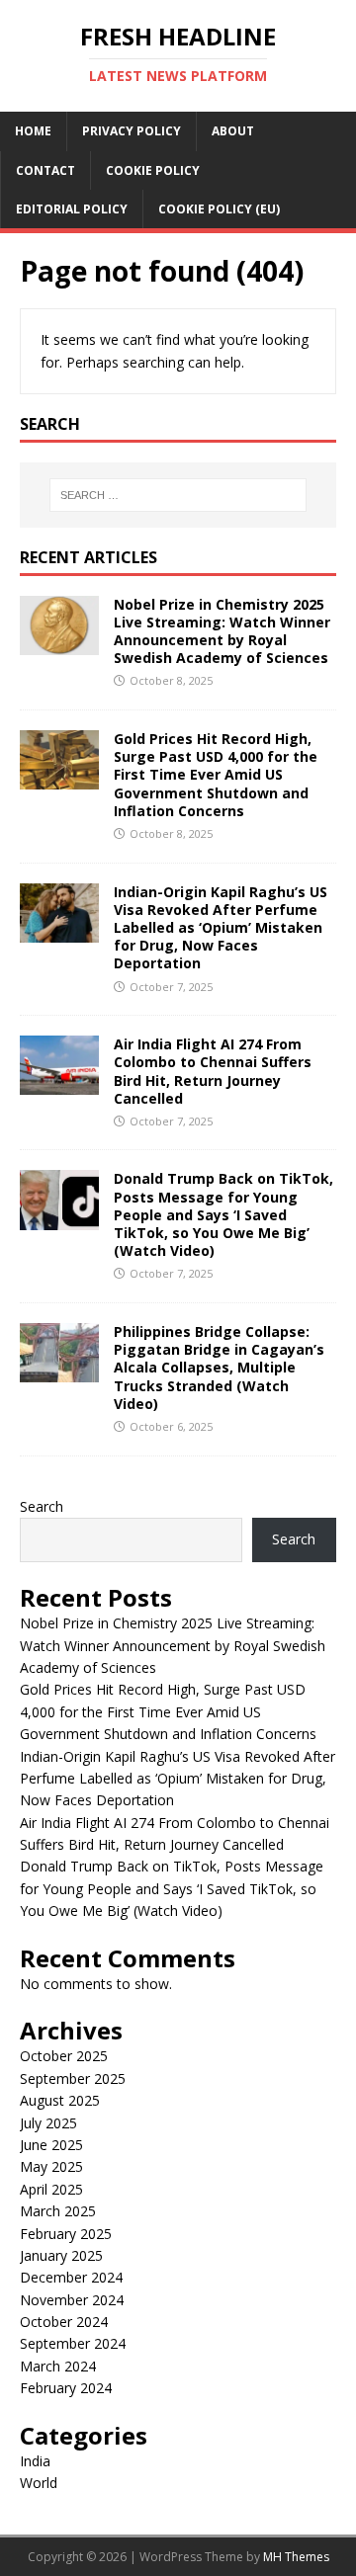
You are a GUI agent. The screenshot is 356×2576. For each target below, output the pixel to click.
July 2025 (48, 2123)
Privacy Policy (132, 131)
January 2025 (61, 2255)
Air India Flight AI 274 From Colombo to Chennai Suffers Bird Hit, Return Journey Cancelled (213, 1071)
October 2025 (64, 2056)
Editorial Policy (72, 209)
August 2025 (60, 2100)
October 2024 (64, 2322)
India (35, 2461)
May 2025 (51, 2166)
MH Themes (296, 2557)
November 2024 (72, 2300)
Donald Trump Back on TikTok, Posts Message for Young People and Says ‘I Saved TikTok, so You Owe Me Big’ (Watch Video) (223, 1214)
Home (33, 131)
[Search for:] (178, 495)
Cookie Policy (153, 170)
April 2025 (51, 2189)
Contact (45, 170)
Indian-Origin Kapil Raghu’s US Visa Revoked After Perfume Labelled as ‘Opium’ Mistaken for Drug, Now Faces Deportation (221, 928)
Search (42, 1506)
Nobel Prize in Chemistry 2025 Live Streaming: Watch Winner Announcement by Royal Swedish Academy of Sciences (222, 631)
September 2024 (73, 2343)
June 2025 (51, 2145)
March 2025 (58, 2211)
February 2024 (66, 2388)
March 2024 (58, 2366)
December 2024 (71, 2277)
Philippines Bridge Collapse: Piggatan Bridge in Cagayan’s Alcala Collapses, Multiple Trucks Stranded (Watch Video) (219, 1368)
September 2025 (73, 2078)
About (233, 131)
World (39, 2483)
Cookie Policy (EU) (219, 209)
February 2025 (66, 2234)
